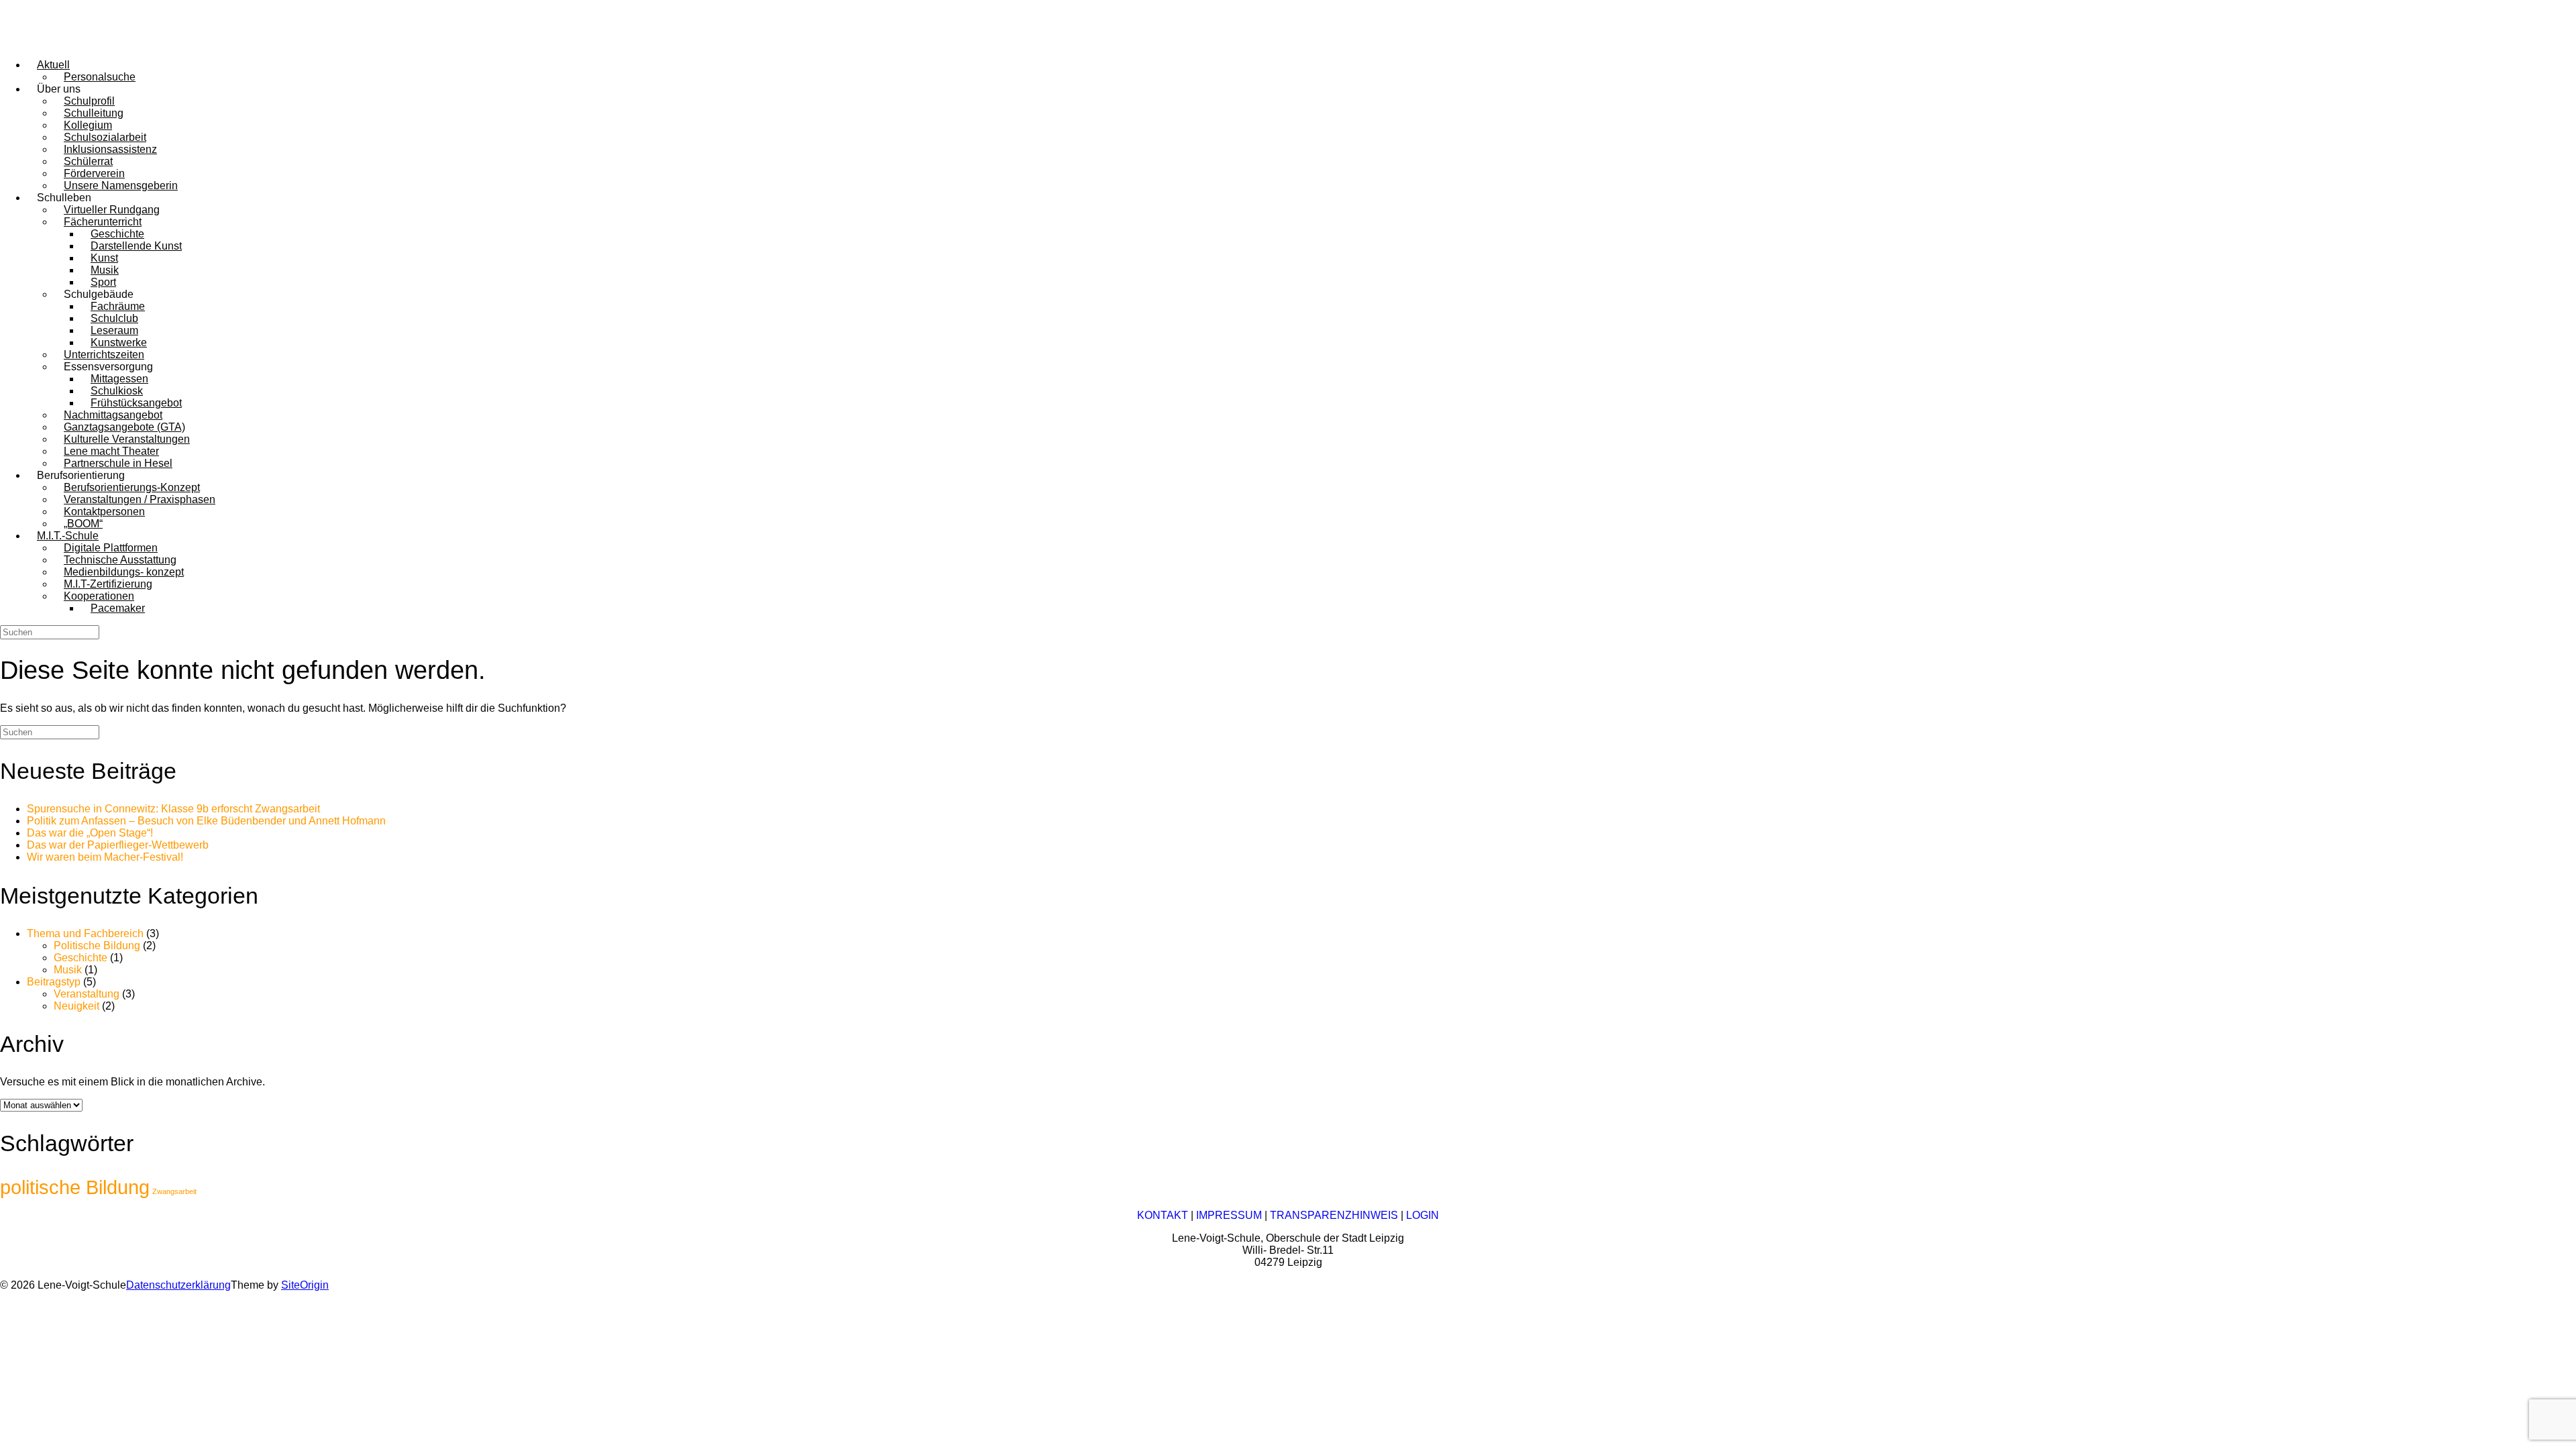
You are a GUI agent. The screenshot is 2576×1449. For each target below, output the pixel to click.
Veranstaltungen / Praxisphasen (140, 499)
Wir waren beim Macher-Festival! (105, 857)
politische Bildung (75, 1187)
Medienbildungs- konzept (124, 572)
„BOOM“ (83, 524)
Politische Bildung (97, 946)
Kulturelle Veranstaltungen (127, 439)
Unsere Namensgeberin (121, 185)
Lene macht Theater (111, 451)
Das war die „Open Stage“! (90, 833)
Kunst (104, 258)
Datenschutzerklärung (178, 1285)
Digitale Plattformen (111, 548)
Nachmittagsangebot (113, 415)
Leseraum (114, 330)
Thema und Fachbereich (85, 933)
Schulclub (114, 318)
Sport (103, 282)
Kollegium (88, 125)
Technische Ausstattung (120, 560)
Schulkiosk (117, 391)
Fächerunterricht (103, 222)
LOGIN (1423, 1215)
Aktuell (53, 65)
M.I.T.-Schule (68, 536)
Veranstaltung (87, 994)
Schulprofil (89, 101)
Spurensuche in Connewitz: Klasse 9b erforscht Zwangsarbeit (173, 809)
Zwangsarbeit (174, 1191)
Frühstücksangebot (136, 403)
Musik (105, 270)
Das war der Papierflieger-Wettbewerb (118, 845)
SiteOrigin (305, 1285)
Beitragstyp (54, 982)
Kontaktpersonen (104, 512)
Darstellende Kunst (136, 246)
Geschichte (117, 234)
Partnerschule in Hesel (118, 463)
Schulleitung (94, 113)
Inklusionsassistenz (110, 149)
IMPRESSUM (1229, 1215)
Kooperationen (99, 596)
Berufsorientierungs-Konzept (132, 487)
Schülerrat (88, 161)
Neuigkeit (76, 1006)
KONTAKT (1163, 1215)
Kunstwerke (119, 342)
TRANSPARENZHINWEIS (1334, 1215)
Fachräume (118, 306)
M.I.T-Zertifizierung (108, 584)
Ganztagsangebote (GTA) (124, 427)
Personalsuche (100, 77)
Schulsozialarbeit (105, 137)
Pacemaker (118, 608)
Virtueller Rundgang (112, 210)
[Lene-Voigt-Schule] (60, 42)
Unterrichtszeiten (104, 355)
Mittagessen (119, 379)
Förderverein (94, 173)
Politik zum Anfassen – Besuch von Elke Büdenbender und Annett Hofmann (206, 821)
